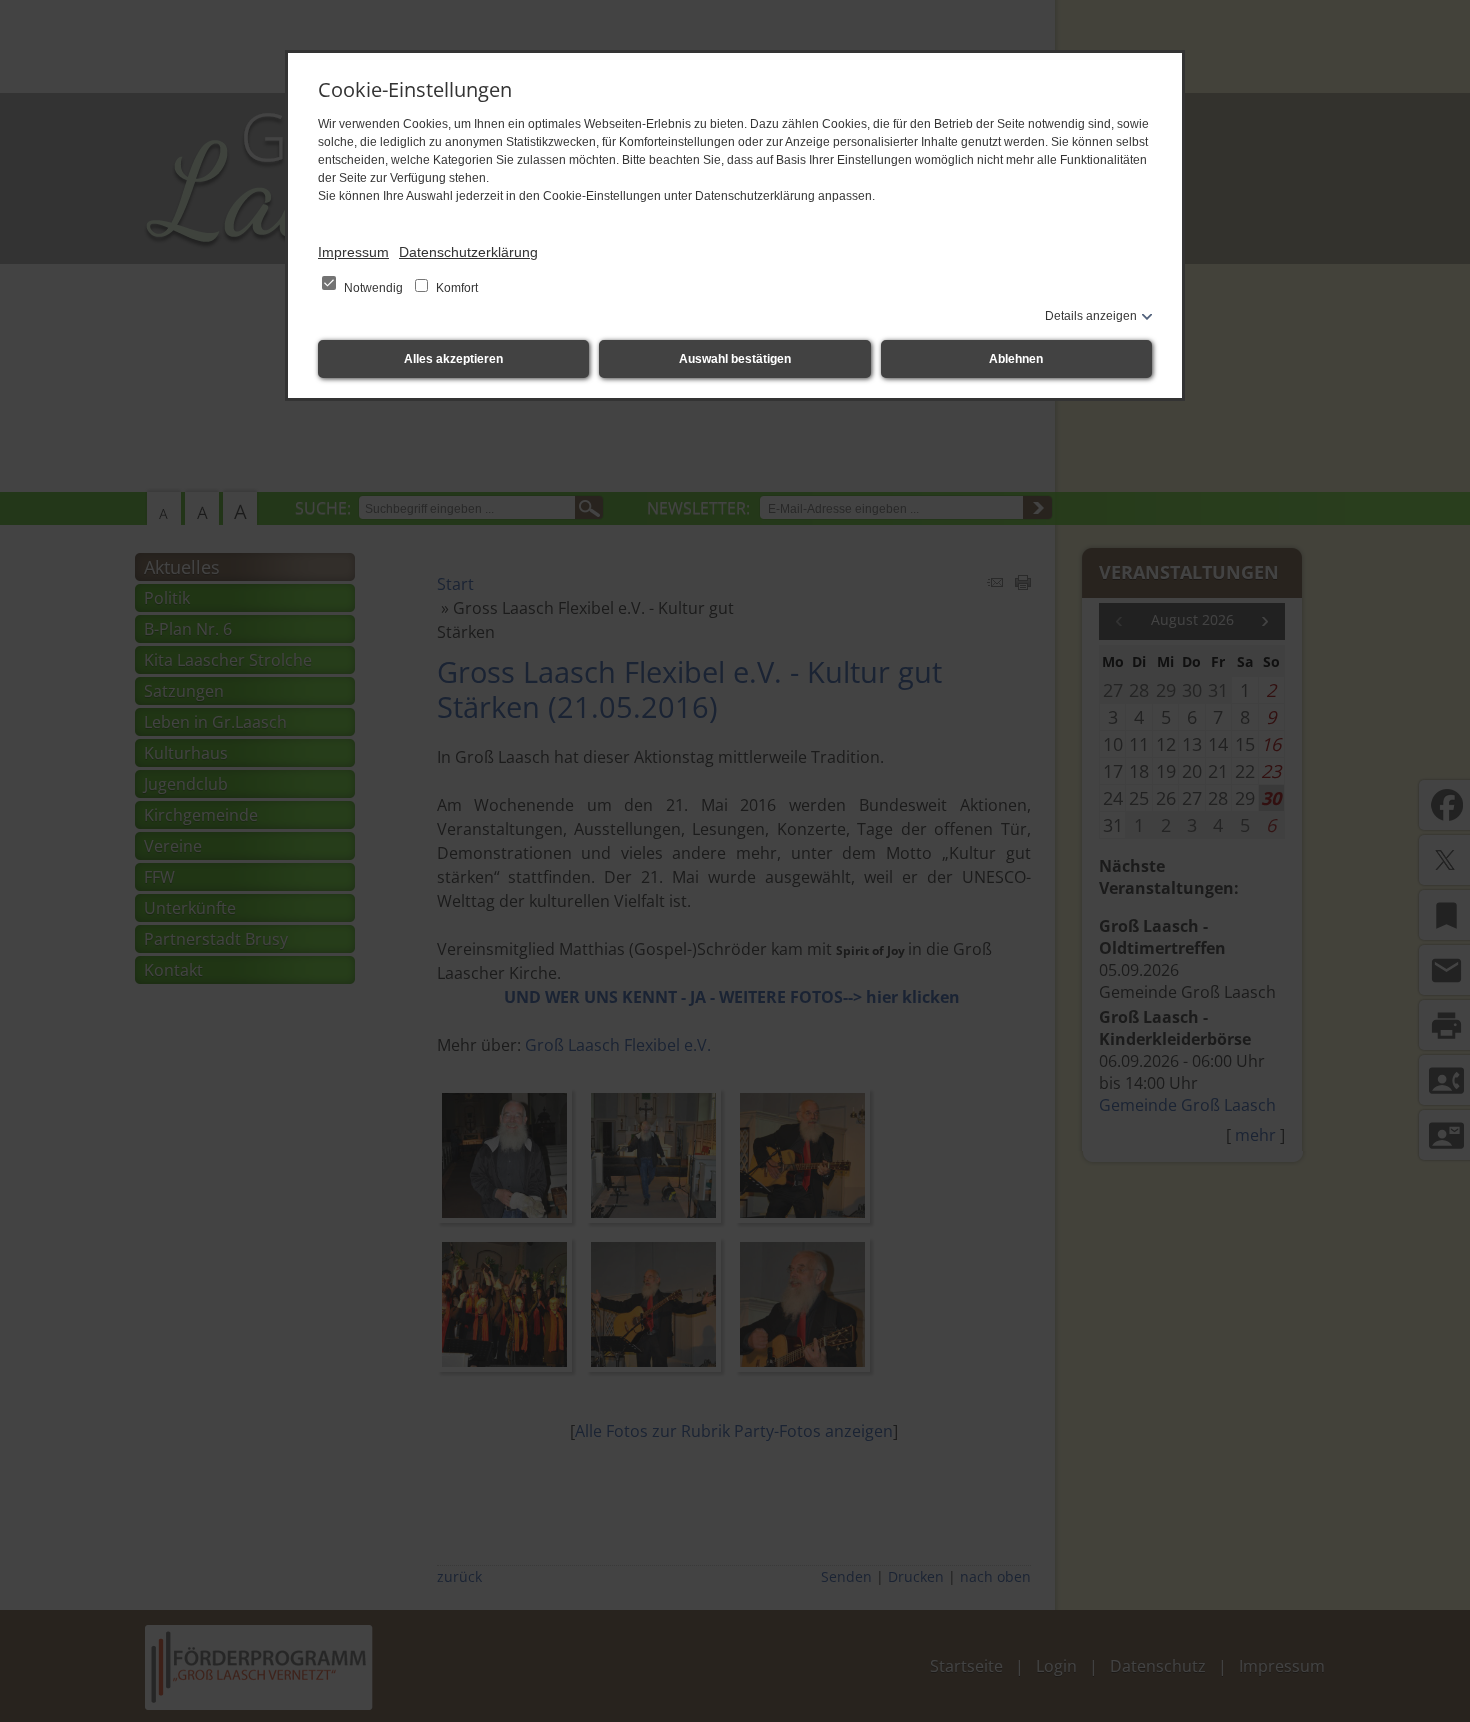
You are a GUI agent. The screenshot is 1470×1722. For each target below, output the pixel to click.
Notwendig (373, 288)
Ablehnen (1016, 359)
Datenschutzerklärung (468, 252)
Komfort (455, 288)
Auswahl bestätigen (735, 359)
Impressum (353, 252)
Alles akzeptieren (453, 359)
